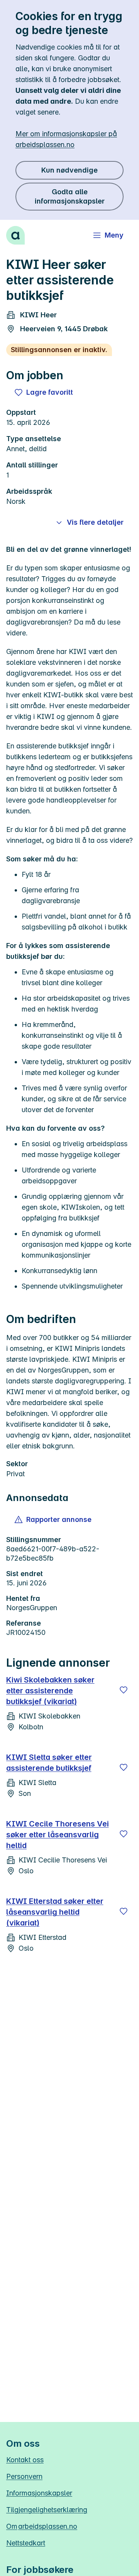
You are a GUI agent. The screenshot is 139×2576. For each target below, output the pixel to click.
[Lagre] (124, 1690)
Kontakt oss (25, 2460)
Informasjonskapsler (39, 2493)
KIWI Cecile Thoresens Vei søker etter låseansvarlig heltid (58, 1835)
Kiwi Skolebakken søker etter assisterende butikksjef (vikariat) (50, 1691)
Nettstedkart (26, 2543)
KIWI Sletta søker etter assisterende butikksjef (49, 1763)
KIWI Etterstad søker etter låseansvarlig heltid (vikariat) (55, 1912)
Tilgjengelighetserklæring (47, 2510)
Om (42, 2526)
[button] (53, 1520)
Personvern (24, 2476)
